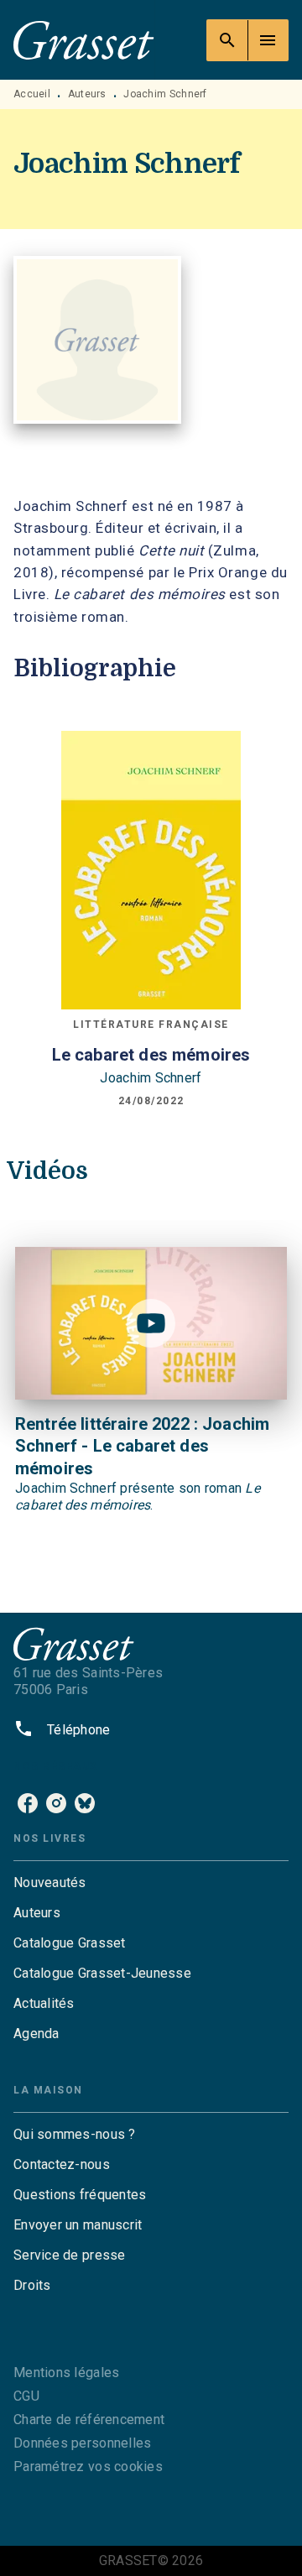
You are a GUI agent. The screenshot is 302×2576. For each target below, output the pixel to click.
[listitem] (28, 1803)
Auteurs (87, 94)
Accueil (32, 94)
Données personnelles (82, 2443)
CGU (26, 2396)
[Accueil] (84, 40)
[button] (151, 1883)
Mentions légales (66, 2373)
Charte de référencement (89, 2420)
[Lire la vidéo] (151, 1323)
